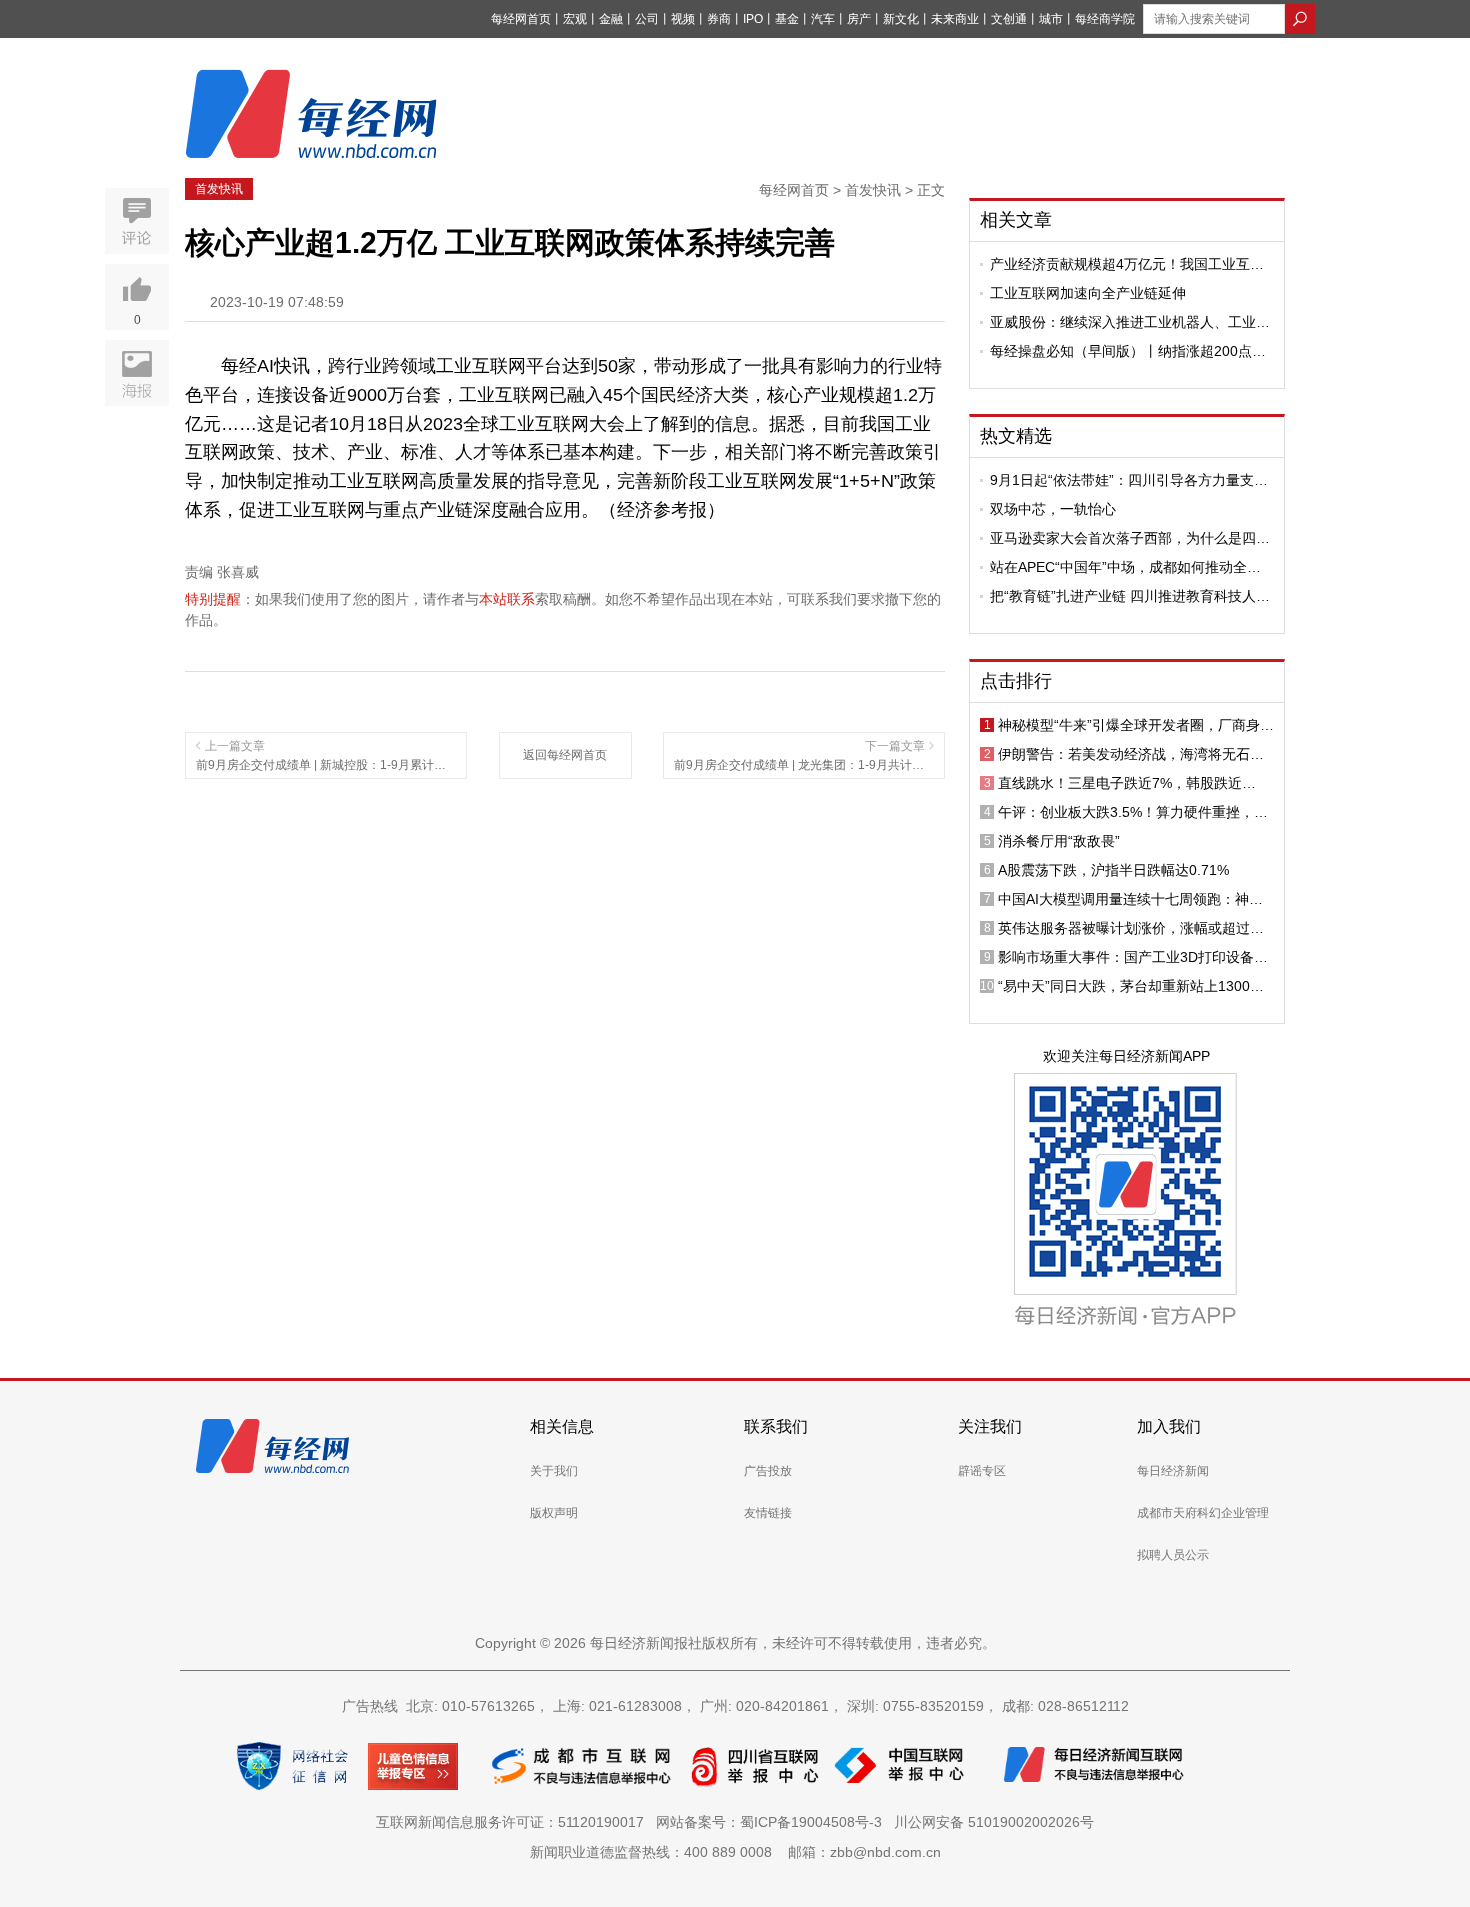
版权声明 (554, 1513)
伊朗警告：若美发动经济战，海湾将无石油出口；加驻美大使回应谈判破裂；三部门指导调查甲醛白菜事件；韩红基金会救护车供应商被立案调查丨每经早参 (1131, 754)
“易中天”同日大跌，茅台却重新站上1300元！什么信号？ (1124, 986)
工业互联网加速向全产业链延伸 (1088, 293)
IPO (753, 19)
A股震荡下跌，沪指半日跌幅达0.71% (1113, 870)
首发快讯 (219, 189)
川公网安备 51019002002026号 (994, 1822)
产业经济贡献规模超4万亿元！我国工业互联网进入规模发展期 (1127, 264)
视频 (683, 19)
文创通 (1009, 19)
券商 (719, 19)
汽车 (823, 19)
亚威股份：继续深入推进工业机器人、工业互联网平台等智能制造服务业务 (1130, 322)
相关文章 (1016, 220)
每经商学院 (1105, 19)
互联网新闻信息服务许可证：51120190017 (514, 1822)
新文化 (901, 19)
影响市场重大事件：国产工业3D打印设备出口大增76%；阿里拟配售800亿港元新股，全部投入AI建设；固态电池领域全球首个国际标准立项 (1136, 957)
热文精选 (1016, 436)
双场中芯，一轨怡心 (1053, 509)
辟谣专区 (982, 1471)
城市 (1051, 19)
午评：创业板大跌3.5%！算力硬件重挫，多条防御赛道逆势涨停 (1133, 812)
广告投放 (768, 1471)
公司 (647, 19)
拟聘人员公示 (1173, 1555)
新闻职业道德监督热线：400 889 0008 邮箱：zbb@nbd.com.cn (735, 1852)
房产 (859, 19)
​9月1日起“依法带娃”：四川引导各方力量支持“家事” (1129, 480)
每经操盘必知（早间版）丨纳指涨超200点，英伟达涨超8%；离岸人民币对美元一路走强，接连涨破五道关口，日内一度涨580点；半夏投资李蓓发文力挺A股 (1128, 351)
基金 (787, 19)
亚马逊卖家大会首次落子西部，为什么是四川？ (1123, 538)
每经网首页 (521, 19)
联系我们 (776, 1426)
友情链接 (768, 1513)
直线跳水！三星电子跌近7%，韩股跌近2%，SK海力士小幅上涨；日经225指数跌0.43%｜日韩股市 (1127, 783)
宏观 (575, 19)
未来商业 (955, 19)
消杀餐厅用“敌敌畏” (1059, 841)
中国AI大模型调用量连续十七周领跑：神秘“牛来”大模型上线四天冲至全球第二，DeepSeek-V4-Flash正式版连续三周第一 (1130, 899)
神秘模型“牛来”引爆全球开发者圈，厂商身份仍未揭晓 (1136, 725)
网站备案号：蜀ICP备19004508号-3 (773, 1822)
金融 (611, 19)
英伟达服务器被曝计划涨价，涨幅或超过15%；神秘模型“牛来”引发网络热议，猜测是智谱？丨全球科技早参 (1136, 928)
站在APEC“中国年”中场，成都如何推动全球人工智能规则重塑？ (1125, 567)
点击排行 (1016, 681)
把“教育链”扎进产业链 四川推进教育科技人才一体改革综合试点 (1130, 596)
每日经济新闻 (1173, 1471)
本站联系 (507, 599)
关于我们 (554, 1471)
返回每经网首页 (565, 755)
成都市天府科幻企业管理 (1203, 1513)
